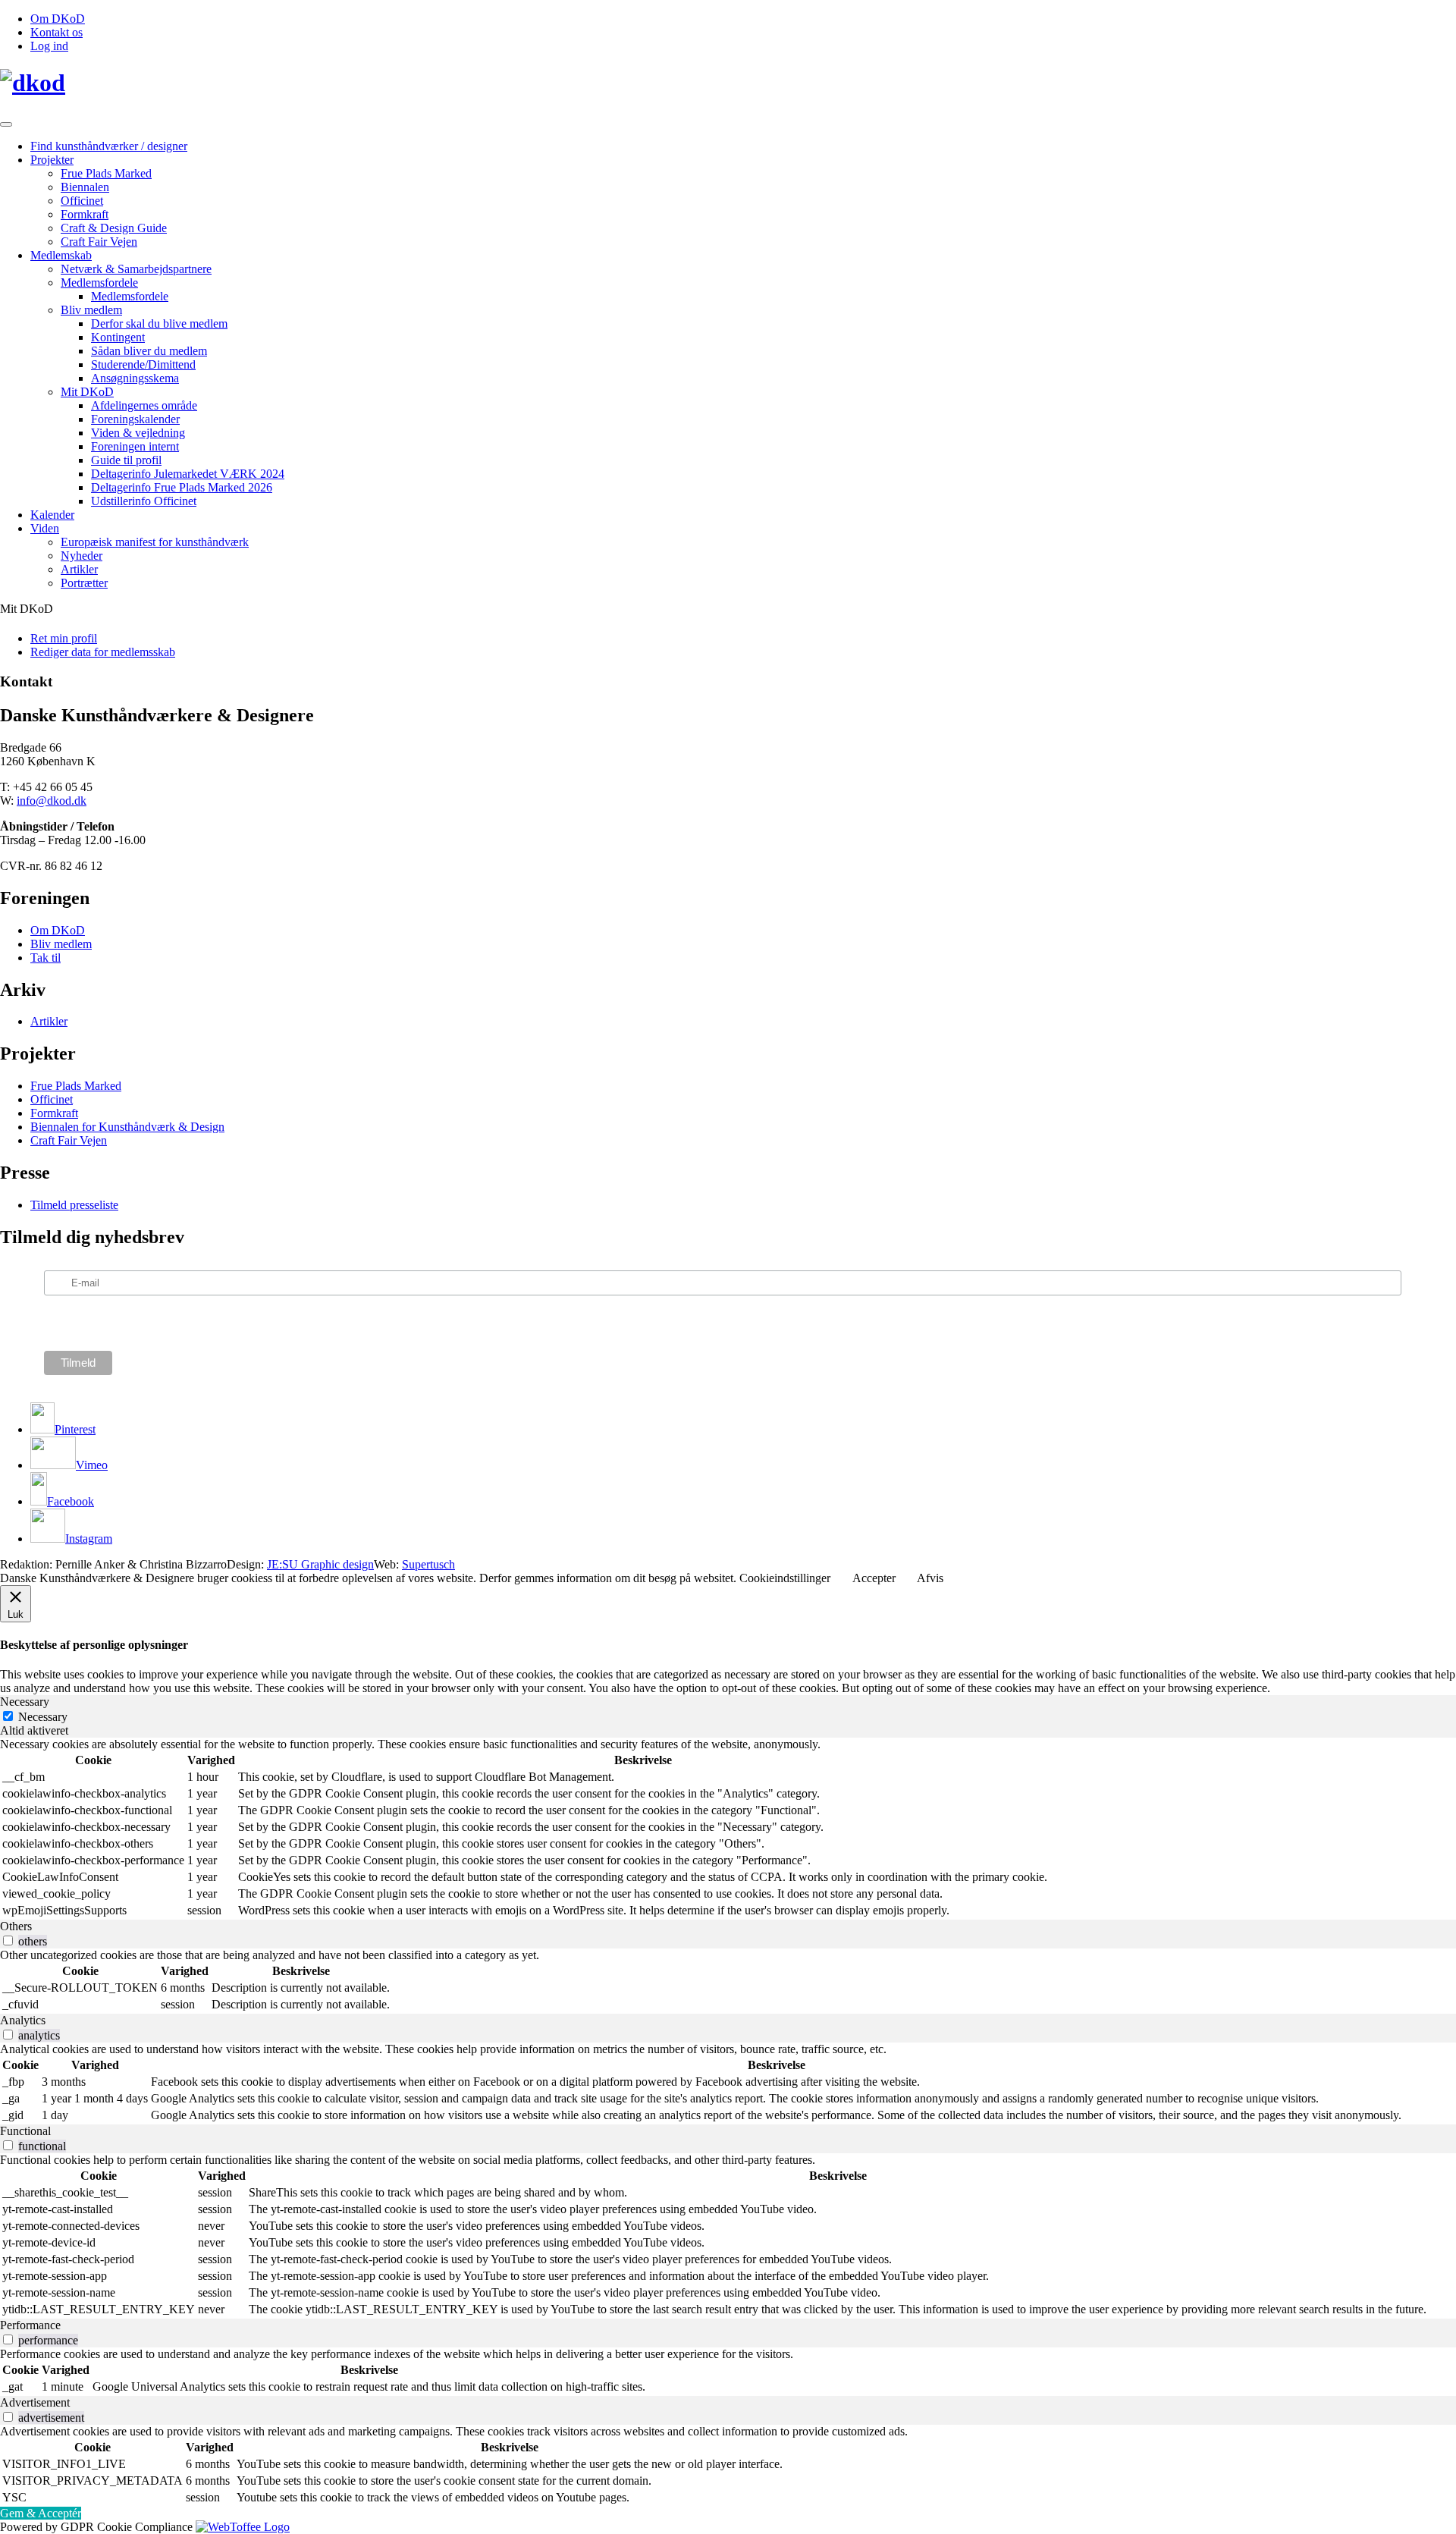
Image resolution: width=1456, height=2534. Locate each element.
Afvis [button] (930, 1578)
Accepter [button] (874, 1578)
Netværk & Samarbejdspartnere (136, 269)
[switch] (8, 1941)
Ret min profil (64, 638)
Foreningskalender (135, 419)
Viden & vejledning (138, 433)
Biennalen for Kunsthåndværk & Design (127, 1127)
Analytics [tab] (23, 2020)
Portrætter (84, 583)
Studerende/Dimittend (143, 364)
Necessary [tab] (25, 1702)
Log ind (49, 46)
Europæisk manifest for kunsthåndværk (155, 542)
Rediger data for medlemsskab (103, 652)
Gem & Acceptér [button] (41, 2513)
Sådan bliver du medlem (149, 351)
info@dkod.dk (52, 801)
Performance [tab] (30, 2325)
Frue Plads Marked (106, 173)
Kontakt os (56, 32)
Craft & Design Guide (114, 228)
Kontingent (118, 337)
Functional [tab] (25, 2131)
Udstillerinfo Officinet (144, 501)
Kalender (52, 515)
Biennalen (85, 187)
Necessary (43, 1717)
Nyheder (82, 556)
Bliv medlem (91, 310)
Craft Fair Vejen (99, 242)
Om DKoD (58, 19)
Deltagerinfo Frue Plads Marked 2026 (182, 487)
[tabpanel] (728, 1829)
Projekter (52, 160)
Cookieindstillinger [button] (785, 1578)
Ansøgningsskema (135, 378)
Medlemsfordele (99, 283)
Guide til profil (126, 460)
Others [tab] (16, 1926)
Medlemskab (61, 255)
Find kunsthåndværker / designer (109, 146)
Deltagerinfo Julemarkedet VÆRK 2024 (188, 474)
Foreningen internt (135, 446)
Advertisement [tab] (35, 2402)
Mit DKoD (87, 392)
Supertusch (428, 1564)
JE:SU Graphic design (320, 1564)
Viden (45, 528)
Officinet (82, 201)
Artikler (79, 569)
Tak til (45, 958)
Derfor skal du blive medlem (159, 323)
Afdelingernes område (144, 405)
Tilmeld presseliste (74, 1205)
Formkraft (85, 214)
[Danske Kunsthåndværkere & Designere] (728, 83)
